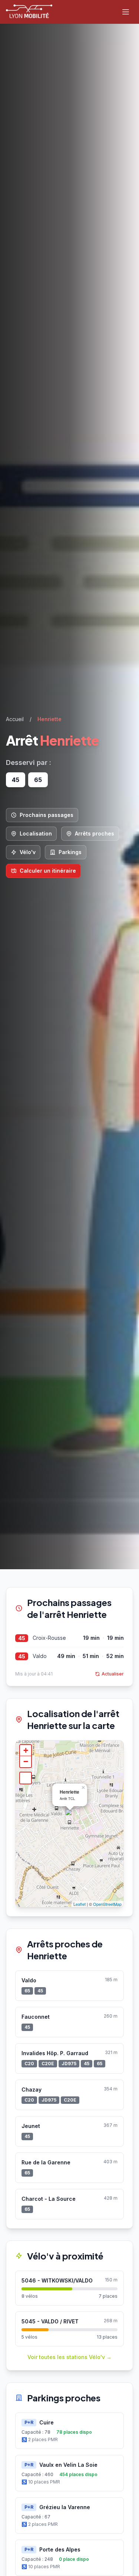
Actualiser (113, 1674)
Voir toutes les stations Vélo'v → (69, 2357)
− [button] (26, 1761)
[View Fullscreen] (26, 1778)
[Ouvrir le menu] (126, 12)
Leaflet (80, 1904)
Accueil (15, 719)
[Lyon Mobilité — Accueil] (29, 12)
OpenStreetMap (107, 1904)
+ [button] (26, 1750)
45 (22, 1638)
